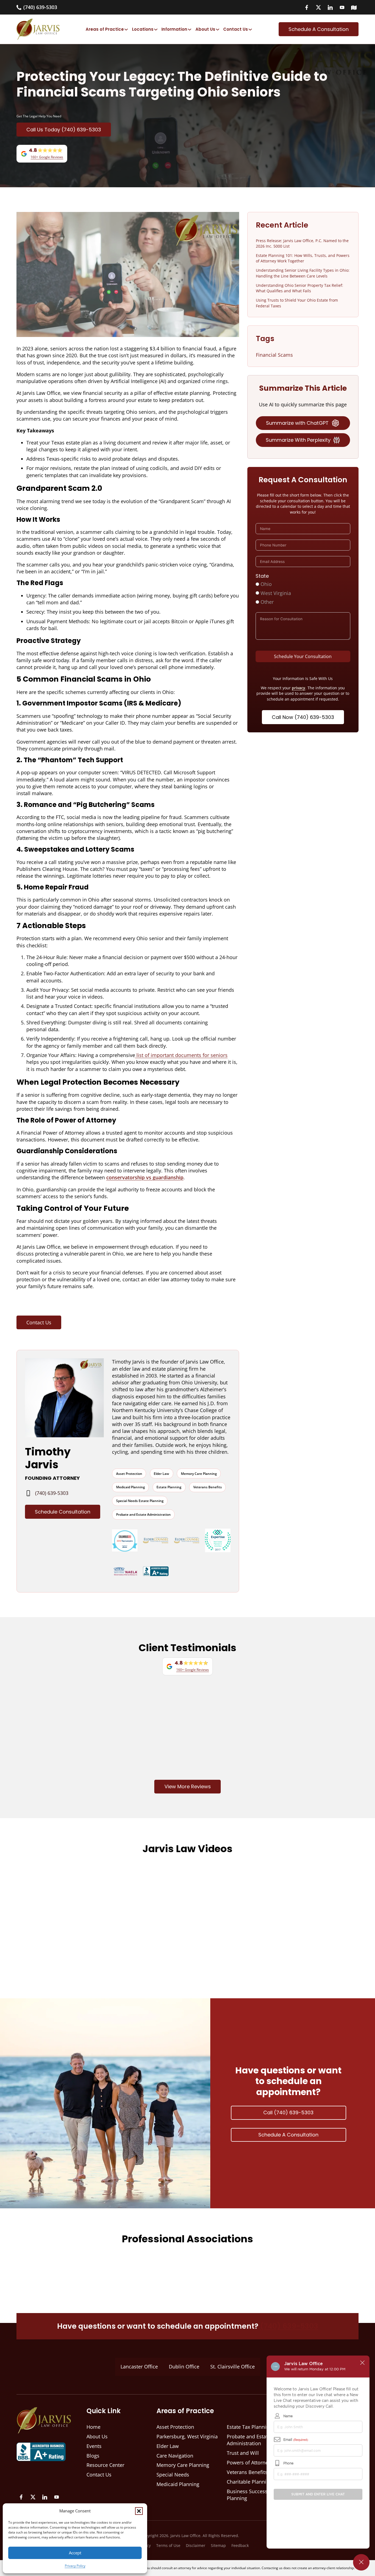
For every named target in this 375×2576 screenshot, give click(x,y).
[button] (139, 2511)
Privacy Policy (75, 2566)
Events (222, 1306)
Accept (75, 2553)
